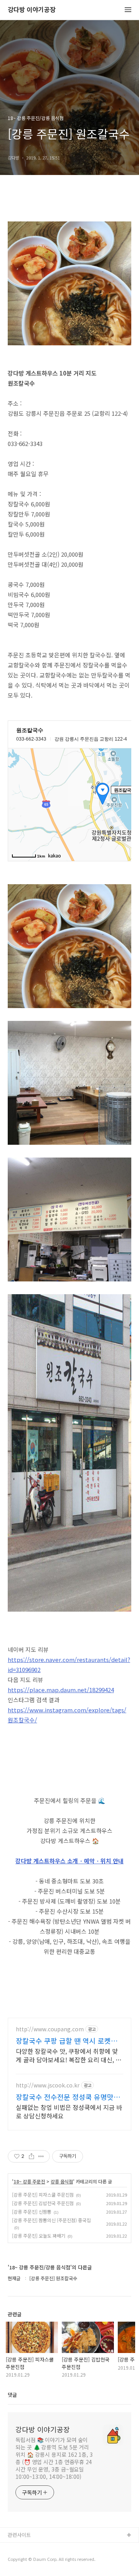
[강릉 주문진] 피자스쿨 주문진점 (43, 2194)
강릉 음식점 (62, 2182)
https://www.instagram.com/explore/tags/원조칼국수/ (67, 1715)
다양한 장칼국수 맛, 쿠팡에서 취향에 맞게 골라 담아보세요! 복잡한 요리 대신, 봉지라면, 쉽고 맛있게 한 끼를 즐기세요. (69, 2055)
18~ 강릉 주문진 (29, 2182)
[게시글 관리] (41, 2156)
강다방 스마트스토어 (30, 2560)
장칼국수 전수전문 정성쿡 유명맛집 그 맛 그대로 (68, 2097)
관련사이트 (19, 2535)
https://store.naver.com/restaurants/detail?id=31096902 (69, 1664)
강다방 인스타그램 (27, 2548)
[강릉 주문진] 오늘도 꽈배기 (39, 2236)
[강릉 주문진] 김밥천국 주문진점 (43, 2203)
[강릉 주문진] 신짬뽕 (32, 2212)
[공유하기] (31, 2156)
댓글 (12, 2395)
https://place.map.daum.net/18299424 (61, 1690)
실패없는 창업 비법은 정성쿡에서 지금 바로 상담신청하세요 (69, 2111)
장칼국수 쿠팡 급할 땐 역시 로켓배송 (67, 2041)
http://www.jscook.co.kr (48, 2085)
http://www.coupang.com (50, 2029)
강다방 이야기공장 (32, 10)
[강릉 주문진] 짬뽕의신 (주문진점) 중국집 (51, 2220)
